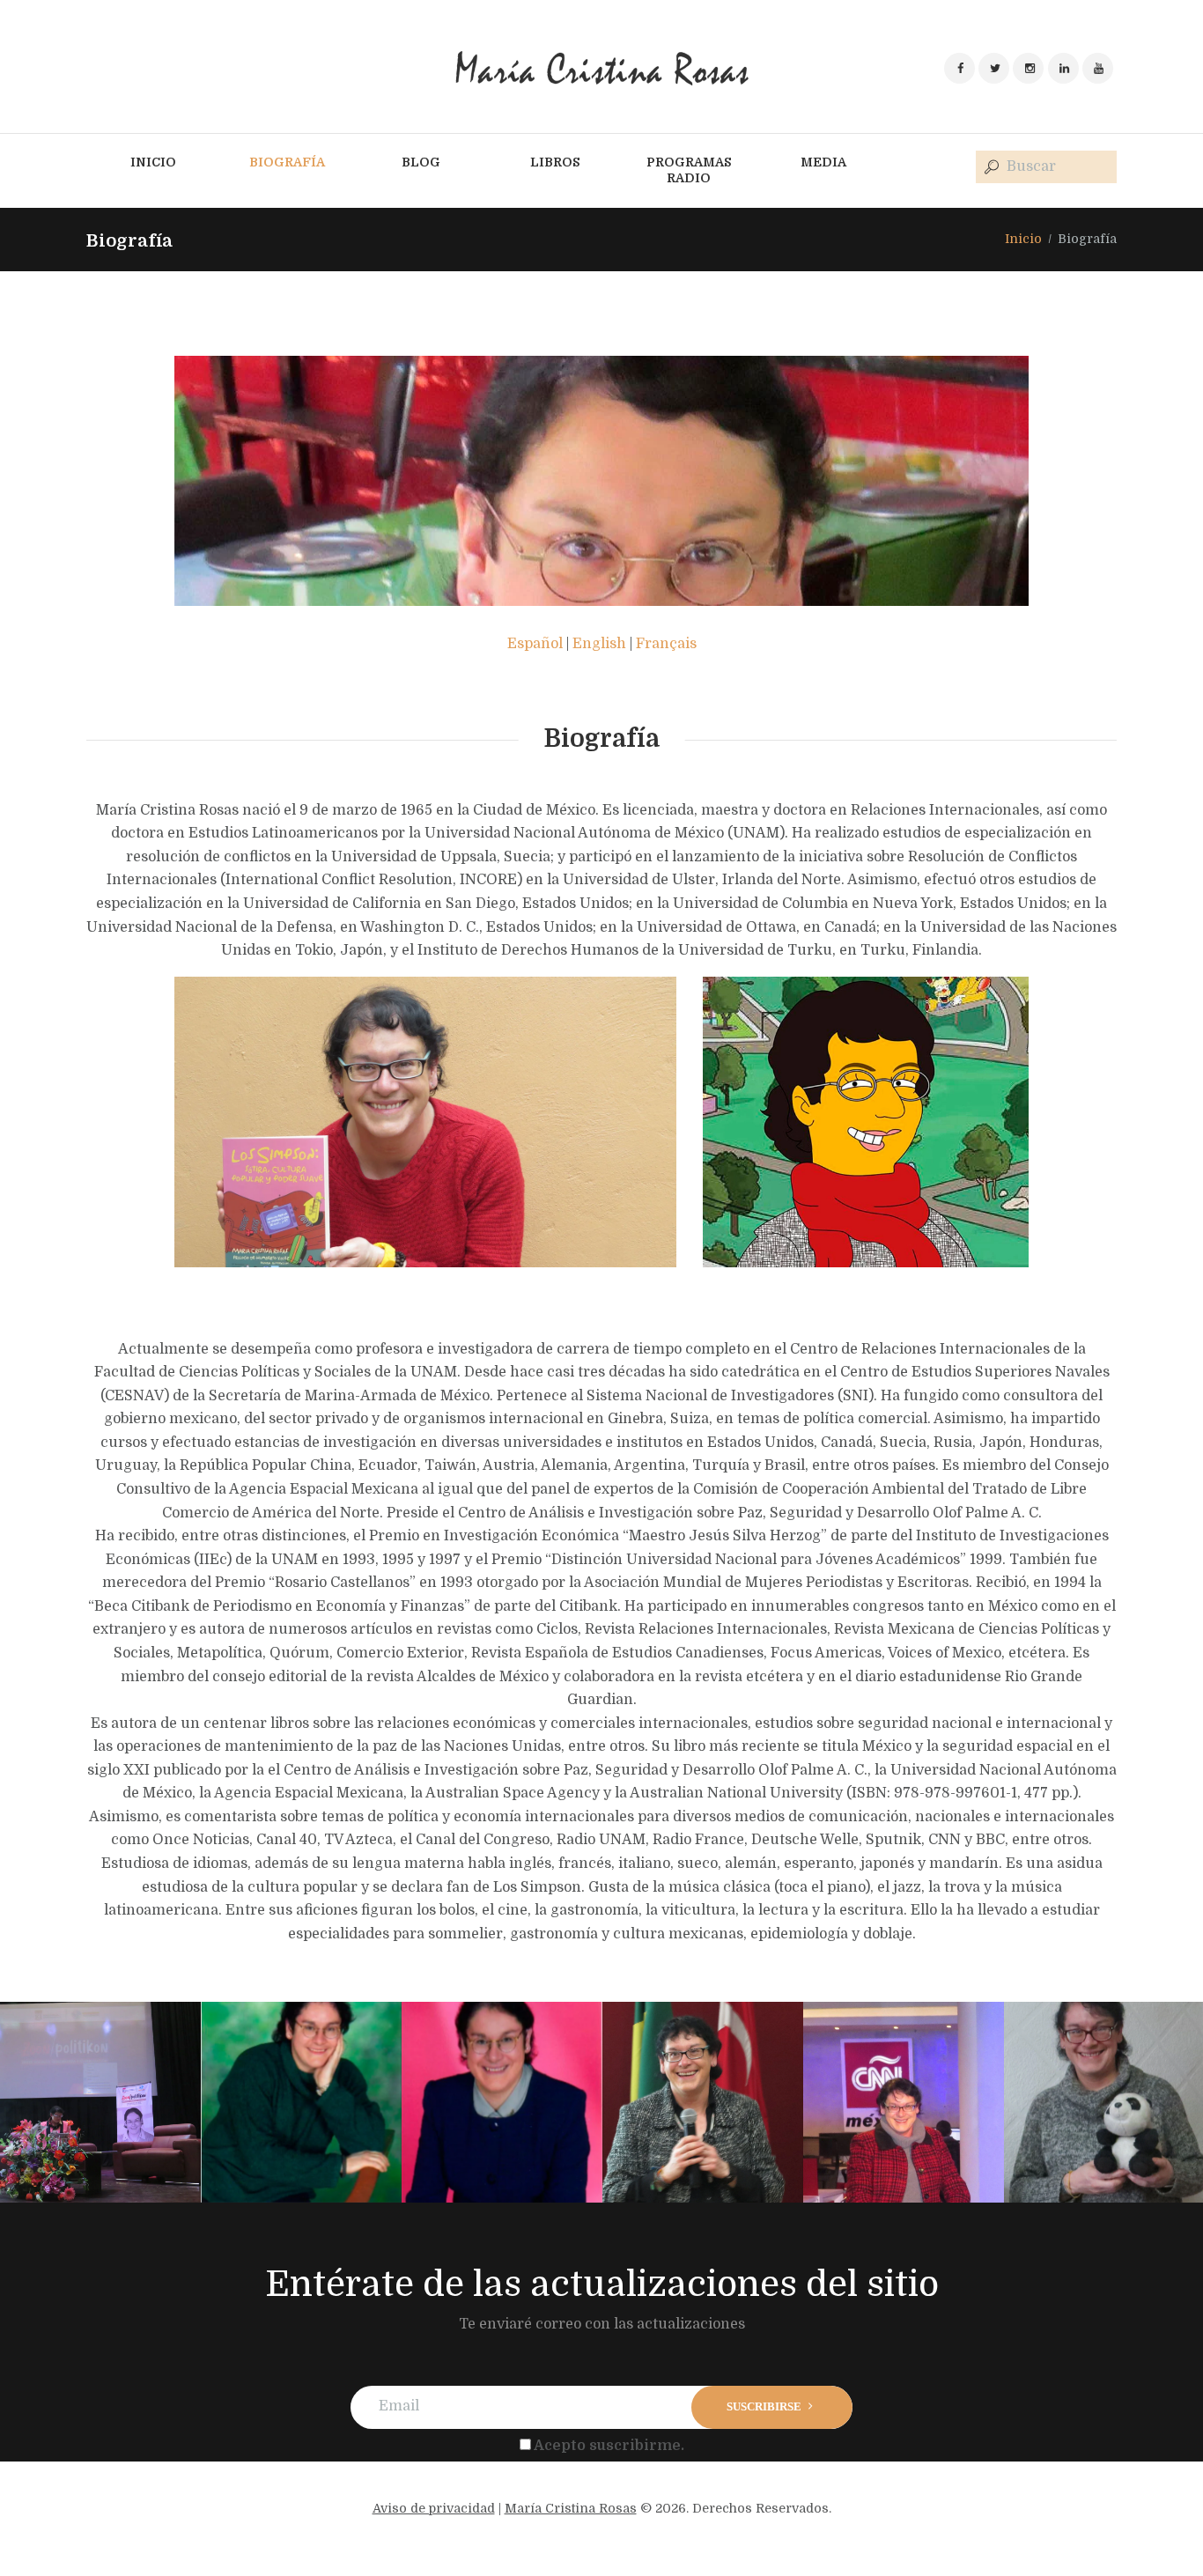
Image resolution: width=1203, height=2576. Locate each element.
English (599, 644)
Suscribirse (764, 2406)
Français (666, 644)
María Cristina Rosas (571, 2508)
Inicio (1023, 239)
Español (535, 644)
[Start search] (990, 168)
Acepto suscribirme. (609, 2446)
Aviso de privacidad (434, 2508)
